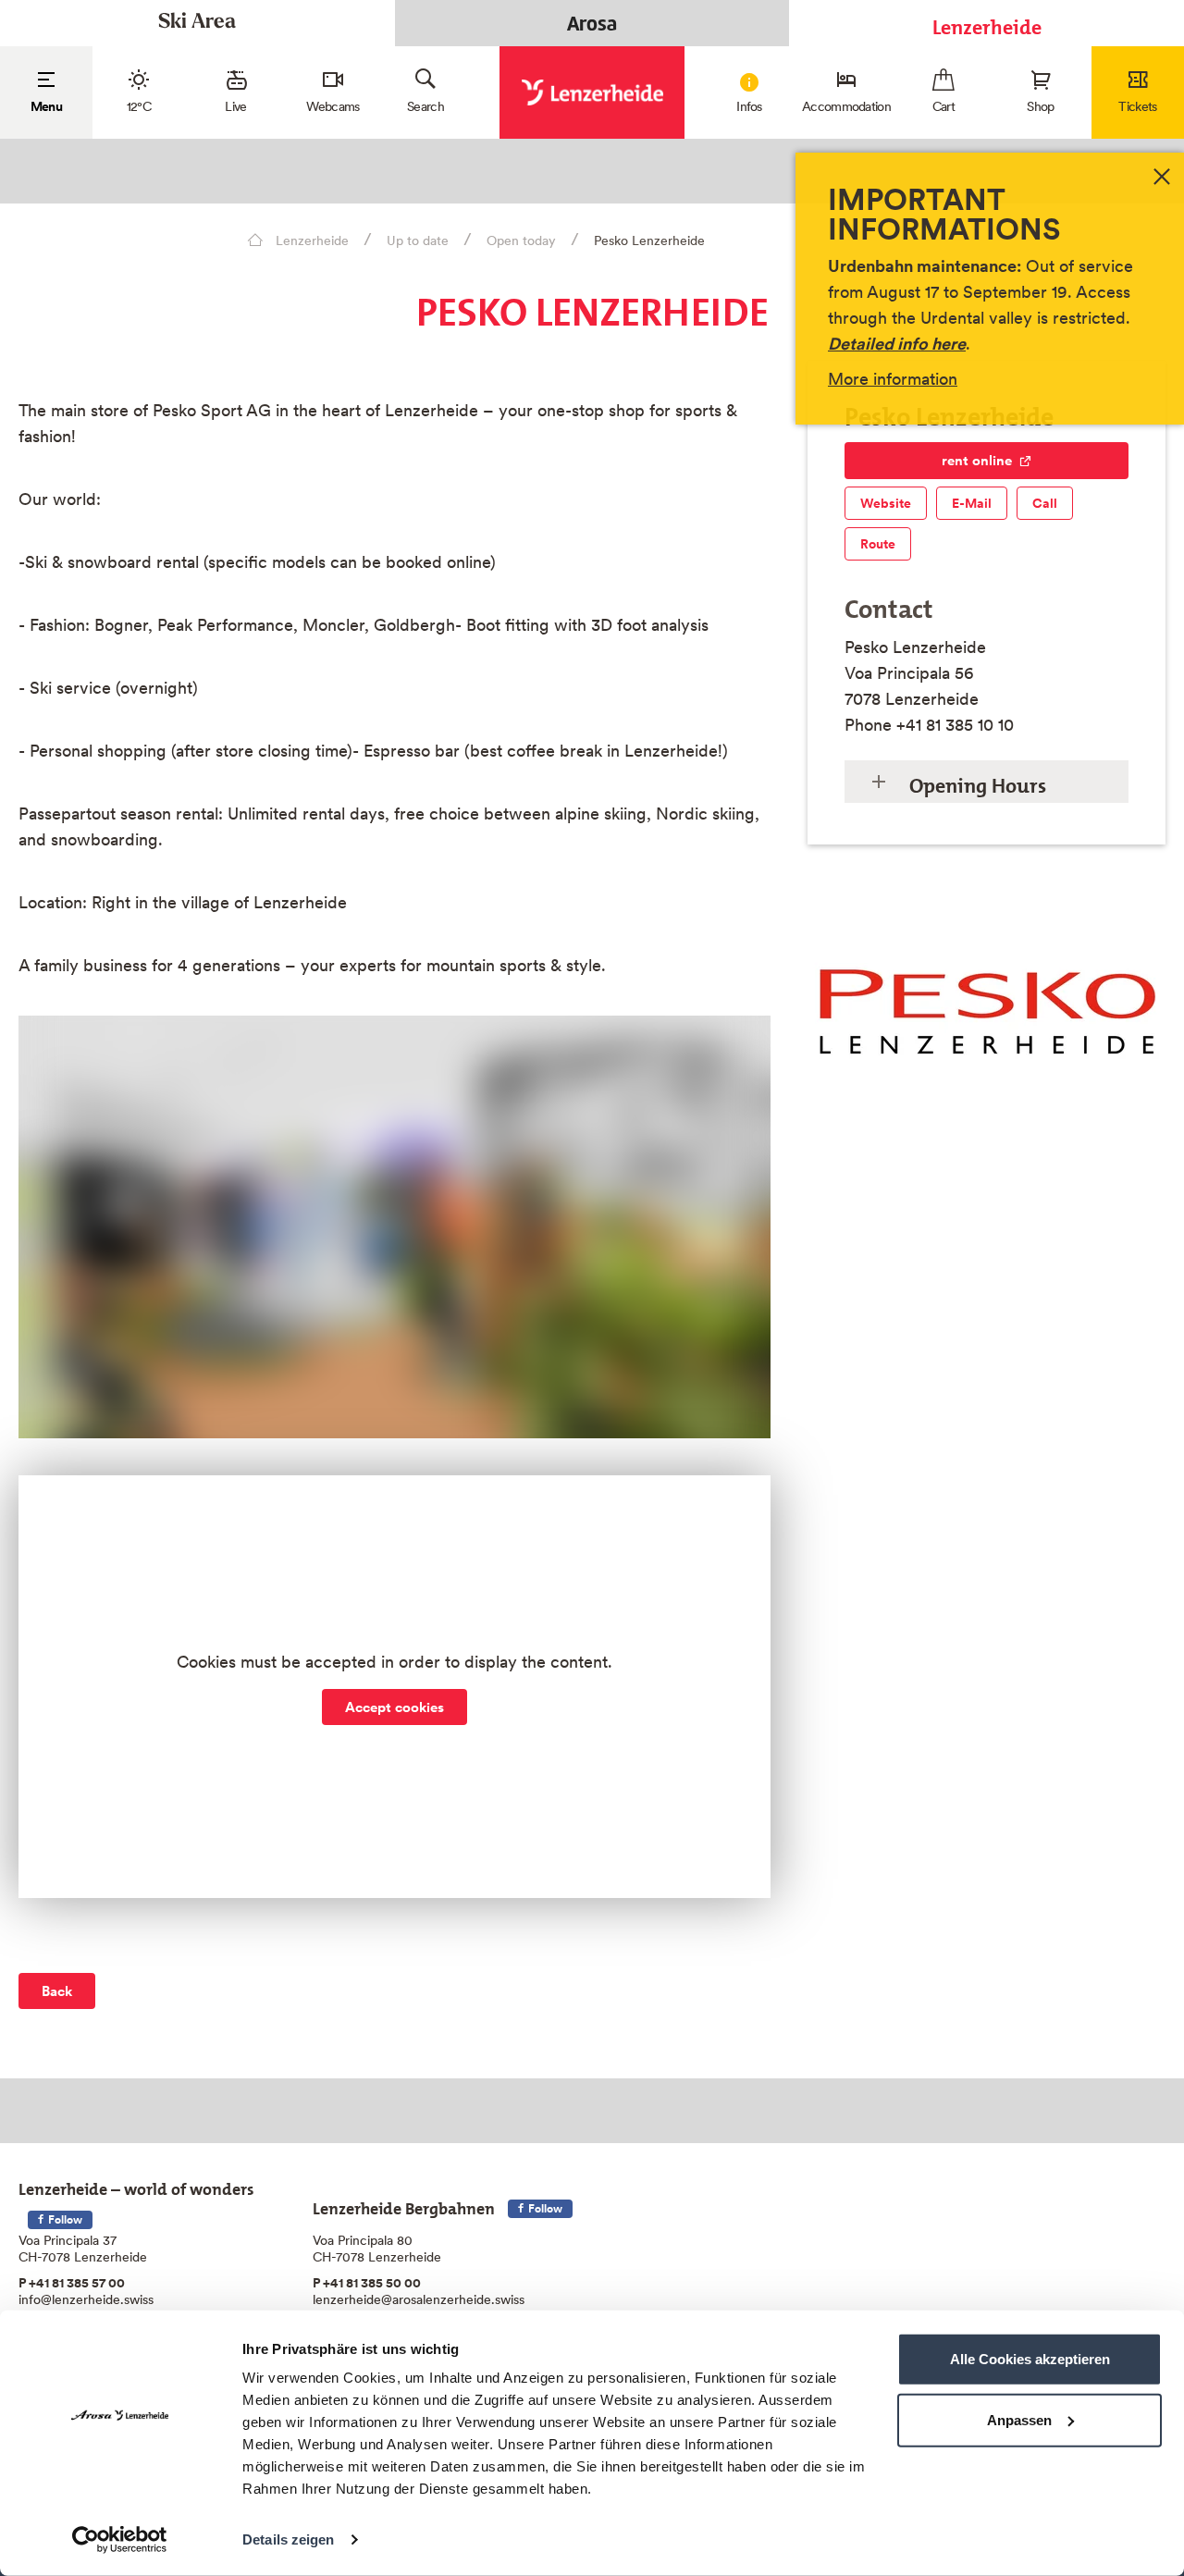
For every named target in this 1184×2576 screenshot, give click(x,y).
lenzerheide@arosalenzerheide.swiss (419, 2299)
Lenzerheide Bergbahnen (404, 2205)
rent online (977, 460)
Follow (64, 2219)
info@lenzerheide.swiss (86, 2299)
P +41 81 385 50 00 (367, 2283)
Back (57, 1991)
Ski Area (197, 23)
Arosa (592, 23)
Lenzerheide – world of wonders (136, 2185)
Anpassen (1019, 2419)
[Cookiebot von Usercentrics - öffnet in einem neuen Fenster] (120, 2540)
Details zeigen (288, 2539)
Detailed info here (897, 344)
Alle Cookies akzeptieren (1030, 2359)
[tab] (987, 782)
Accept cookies (395, 1707)
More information (893, 379)
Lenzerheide (987, 23)
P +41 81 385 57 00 (72, 2283)
